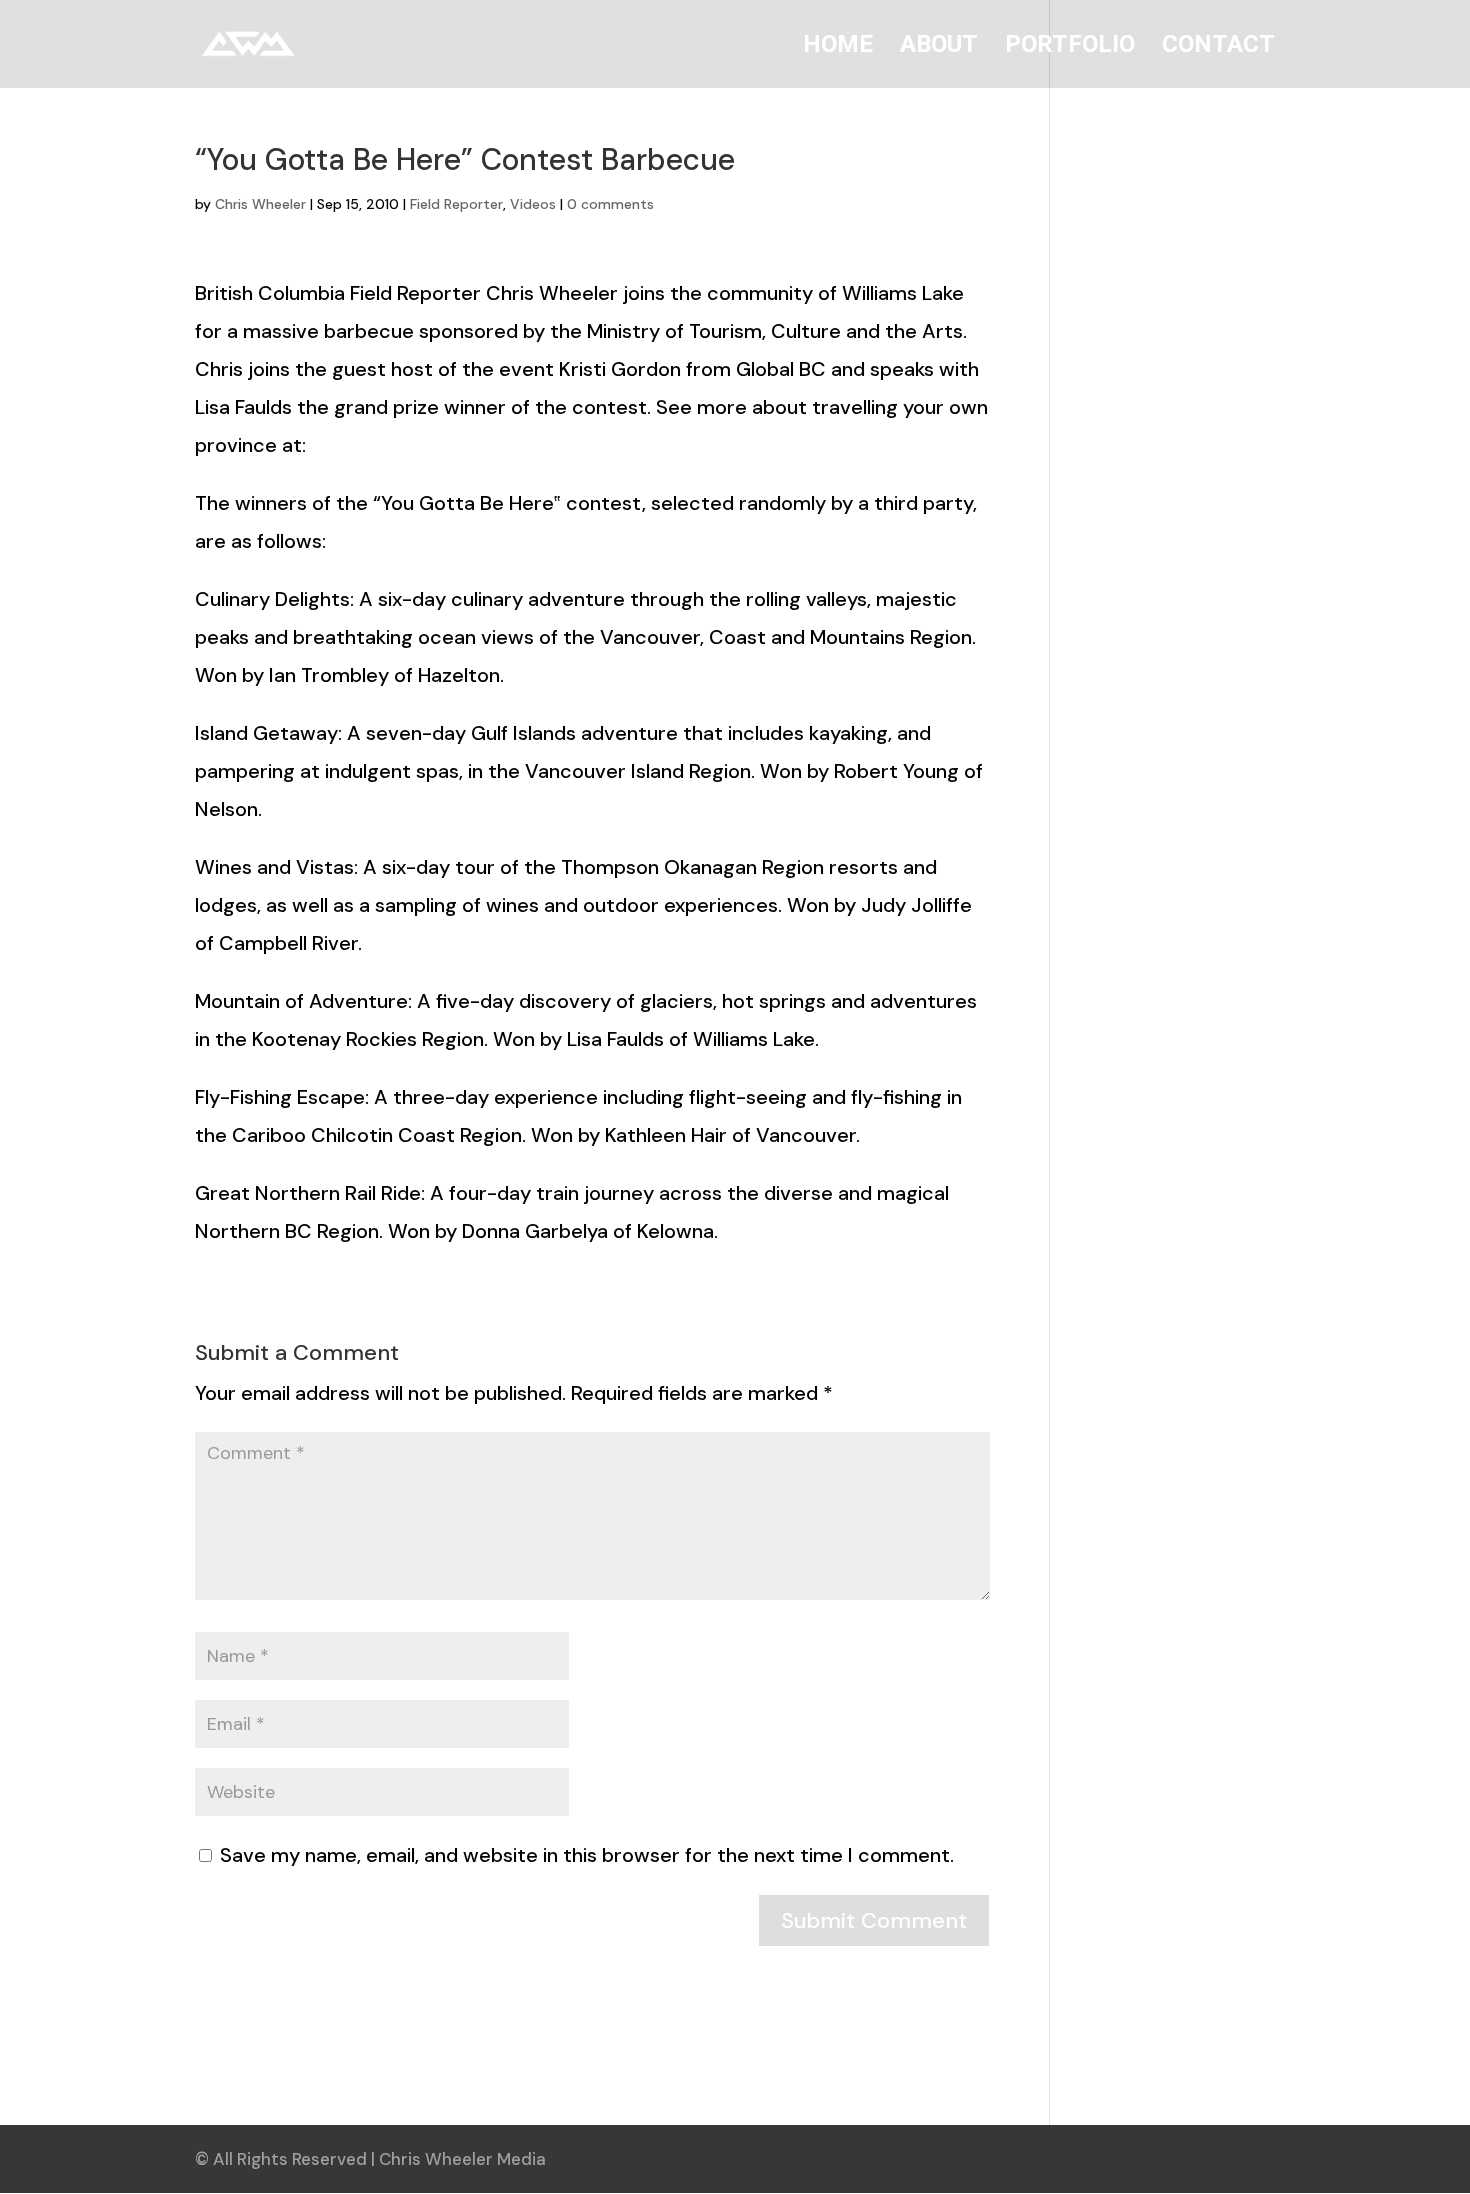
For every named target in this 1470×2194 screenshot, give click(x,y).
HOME (838, 47)
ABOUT (939, 47)
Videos (533, 204)
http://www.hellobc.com (422, 445)
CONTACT (1218, 47)
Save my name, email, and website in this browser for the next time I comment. (587, 1855)
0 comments (610, 204)
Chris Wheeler (260, 204)
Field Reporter (456, 204)
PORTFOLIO (1070, 47)
